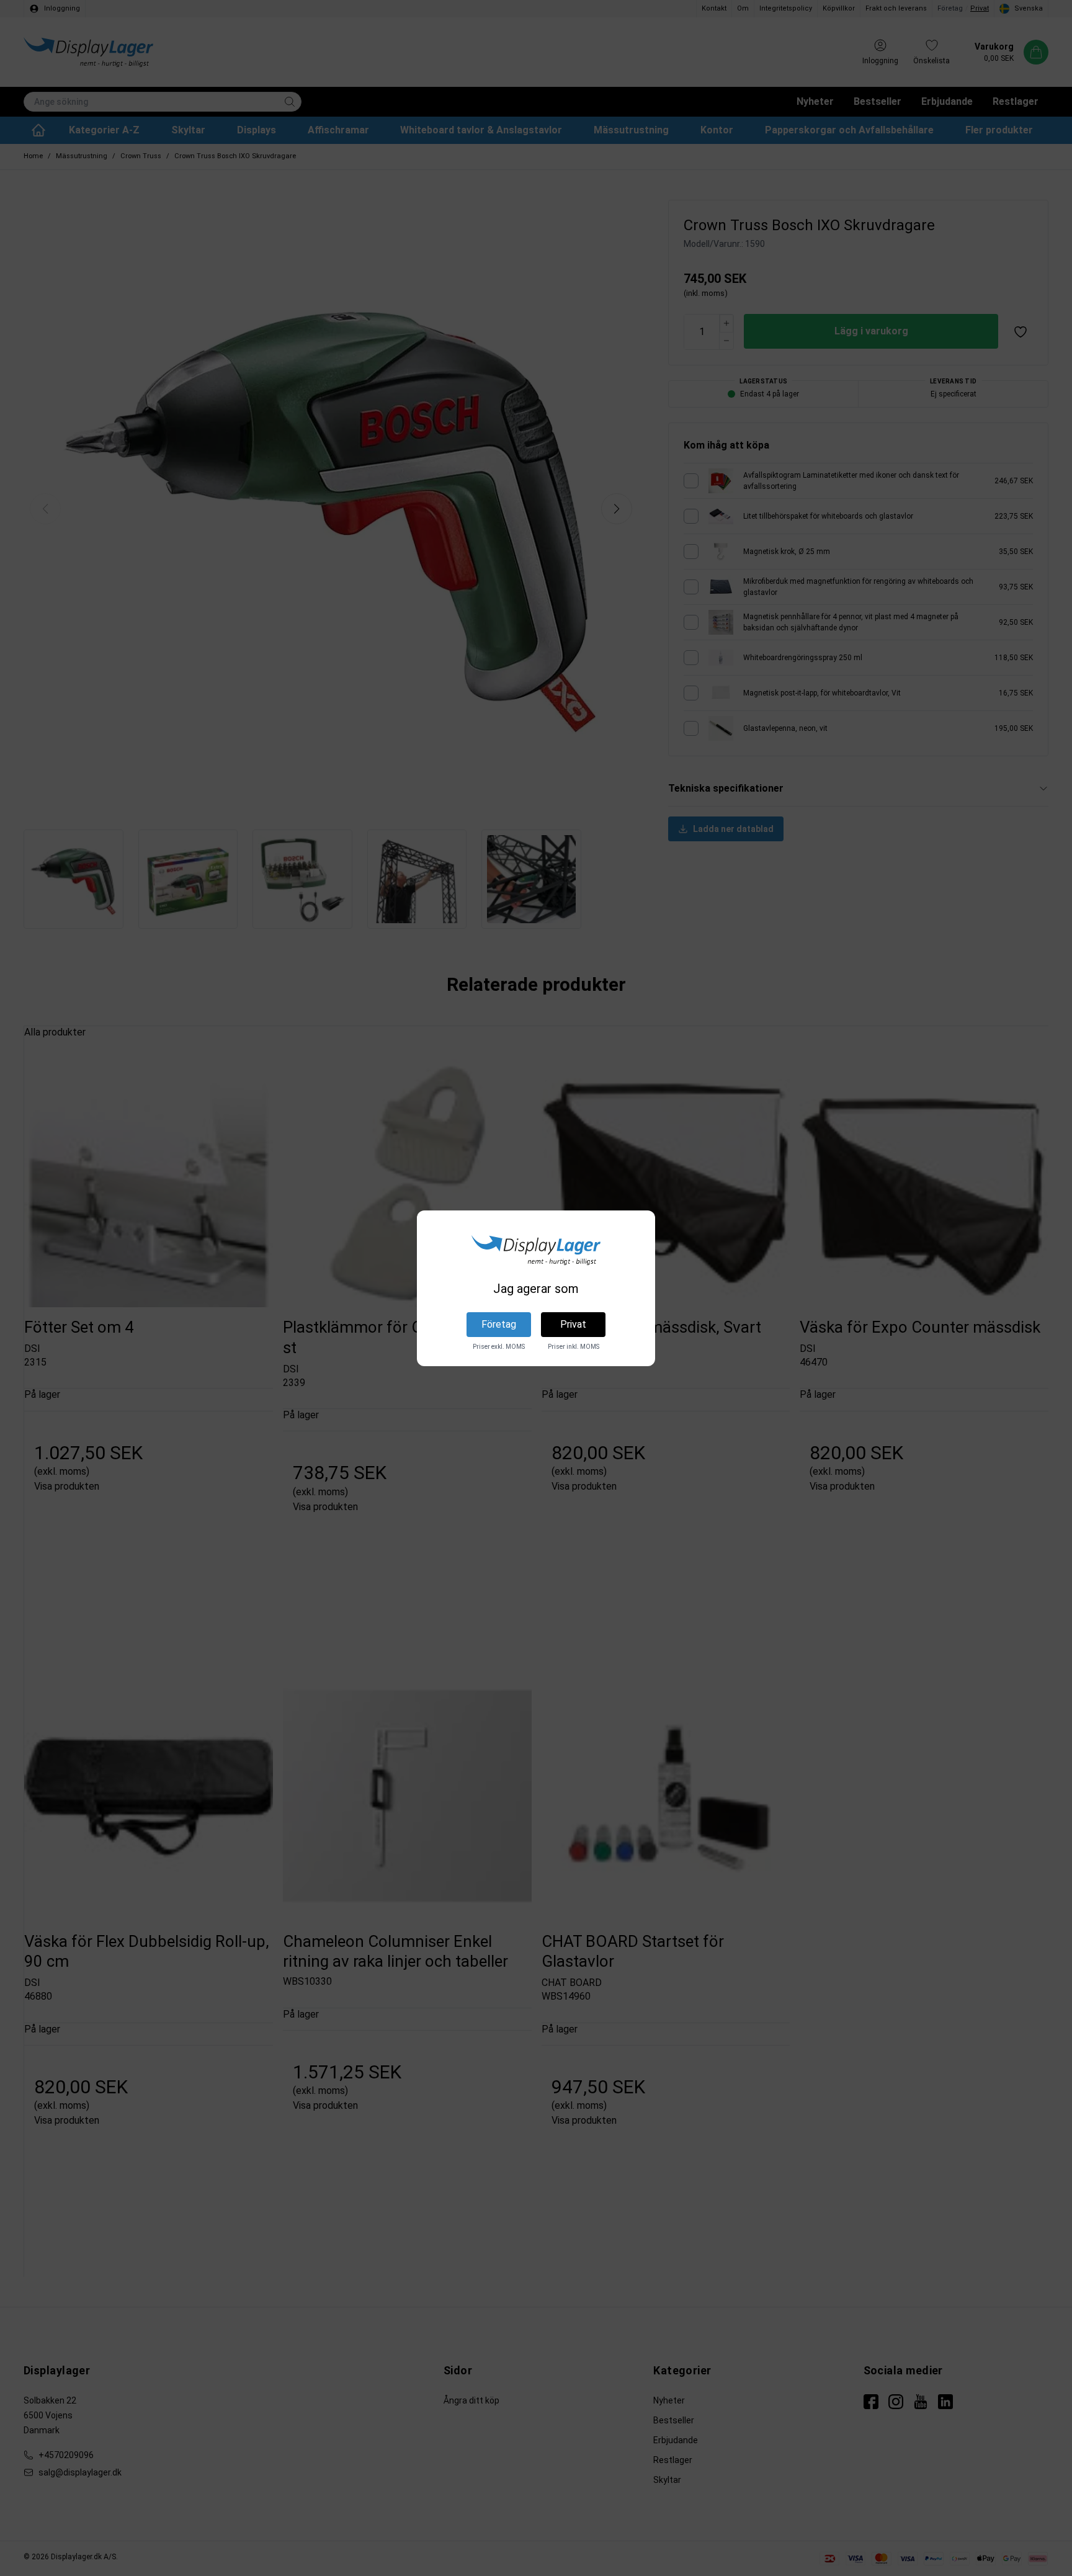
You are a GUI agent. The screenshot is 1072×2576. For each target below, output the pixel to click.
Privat (573, 1324)
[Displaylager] (536, 1250)
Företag (499, 1324)
